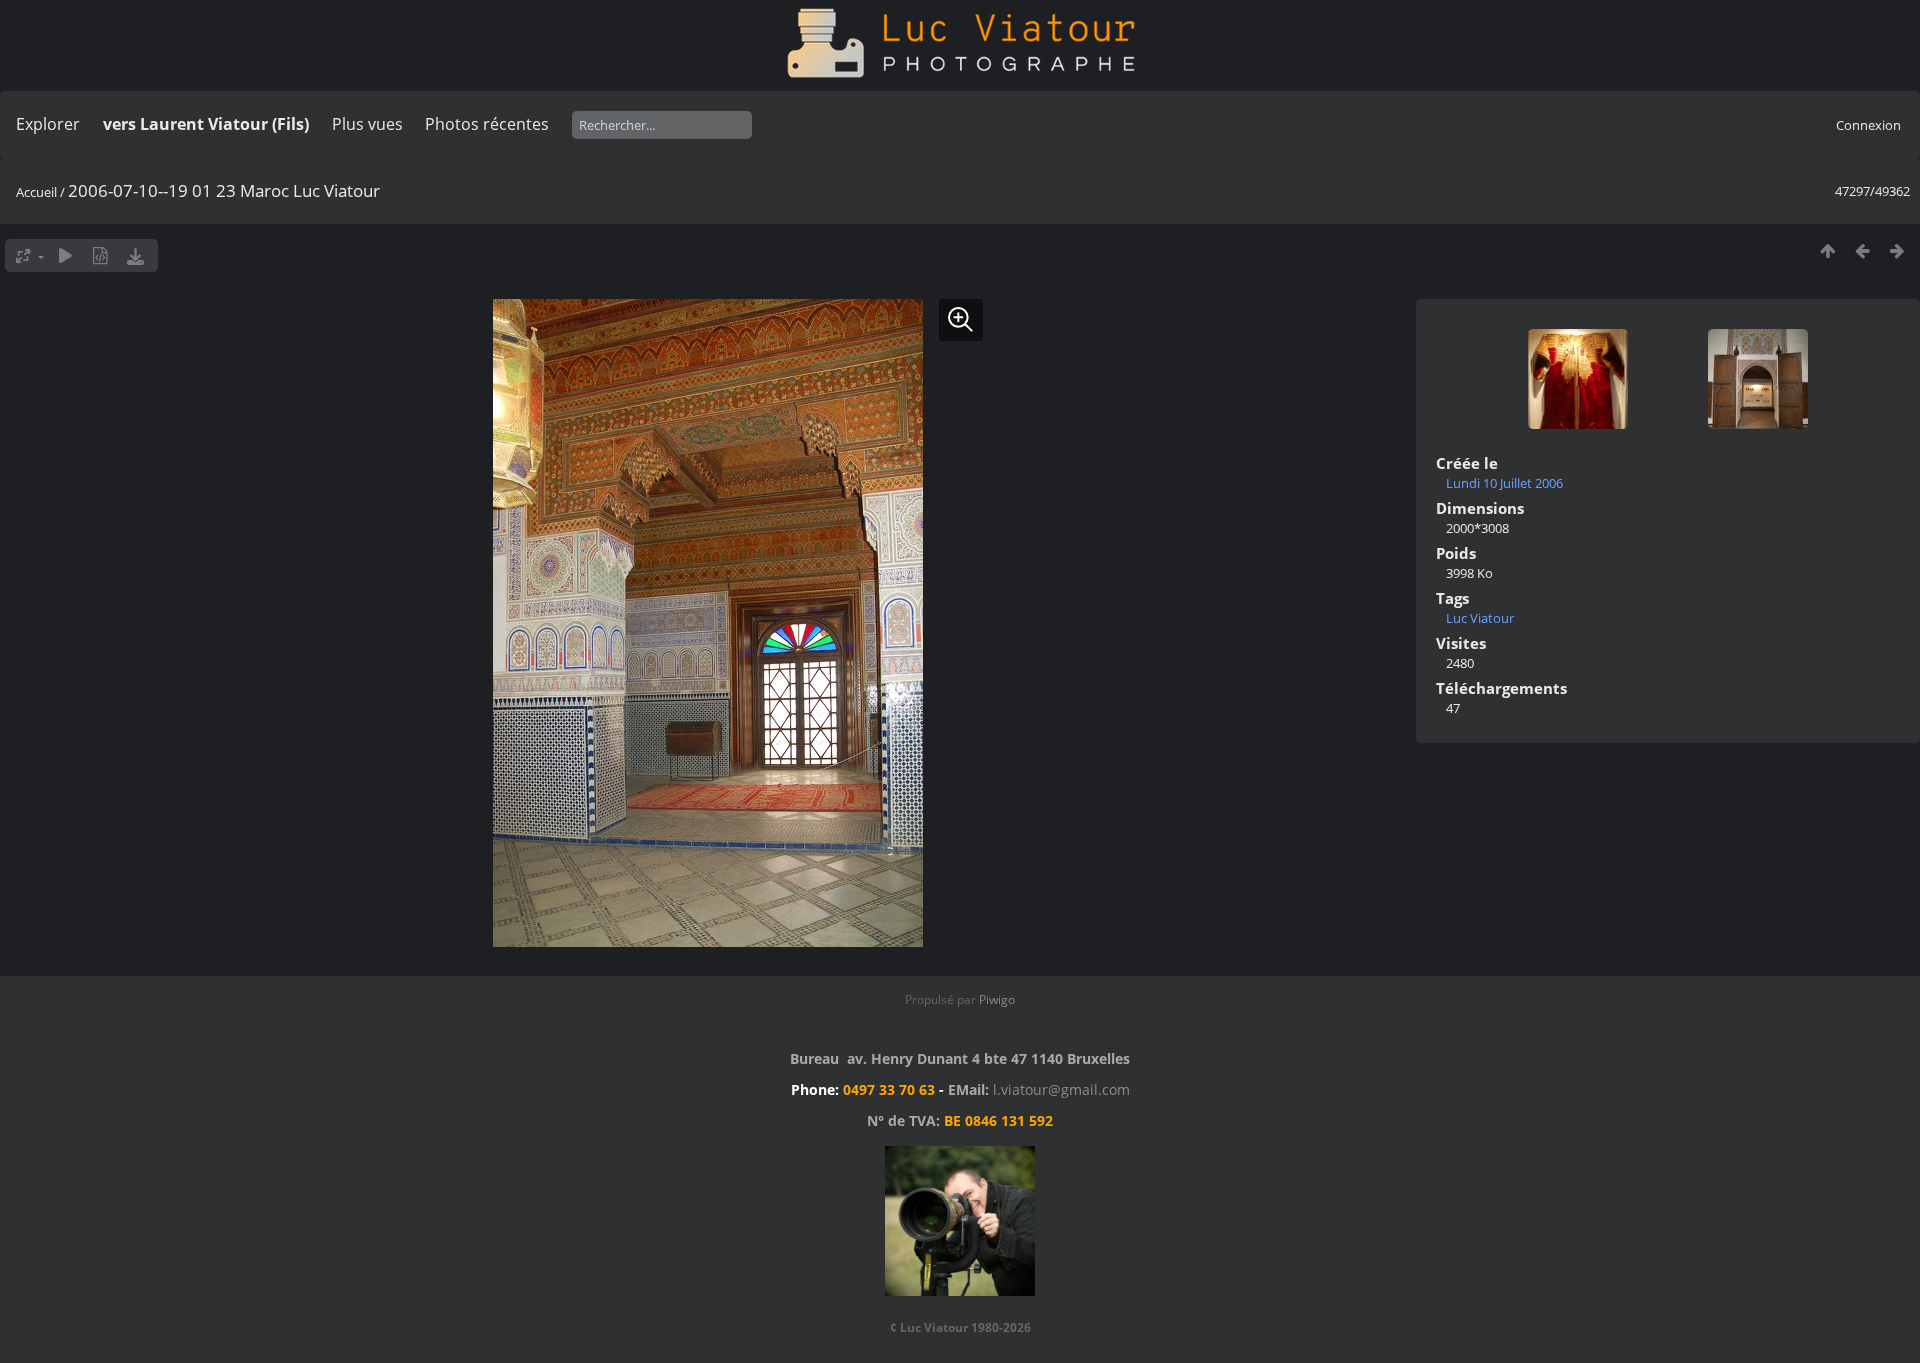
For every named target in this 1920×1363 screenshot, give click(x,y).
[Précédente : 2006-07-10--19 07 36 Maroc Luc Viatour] (1862, 250)
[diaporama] (65, 255)
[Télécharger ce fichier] (135, 255)
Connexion (1868, 125)
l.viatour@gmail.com (1061, 1089)
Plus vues (367, 124)
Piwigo (997, 999)
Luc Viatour (1480, 618)
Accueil (36, 192)
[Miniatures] (1827, 250)
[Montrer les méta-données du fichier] (100, 255)
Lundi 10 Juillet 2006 (1504, 483)
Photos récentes (487, 124)
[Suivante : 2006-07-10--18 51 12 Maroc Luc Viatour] (1897, 250)
